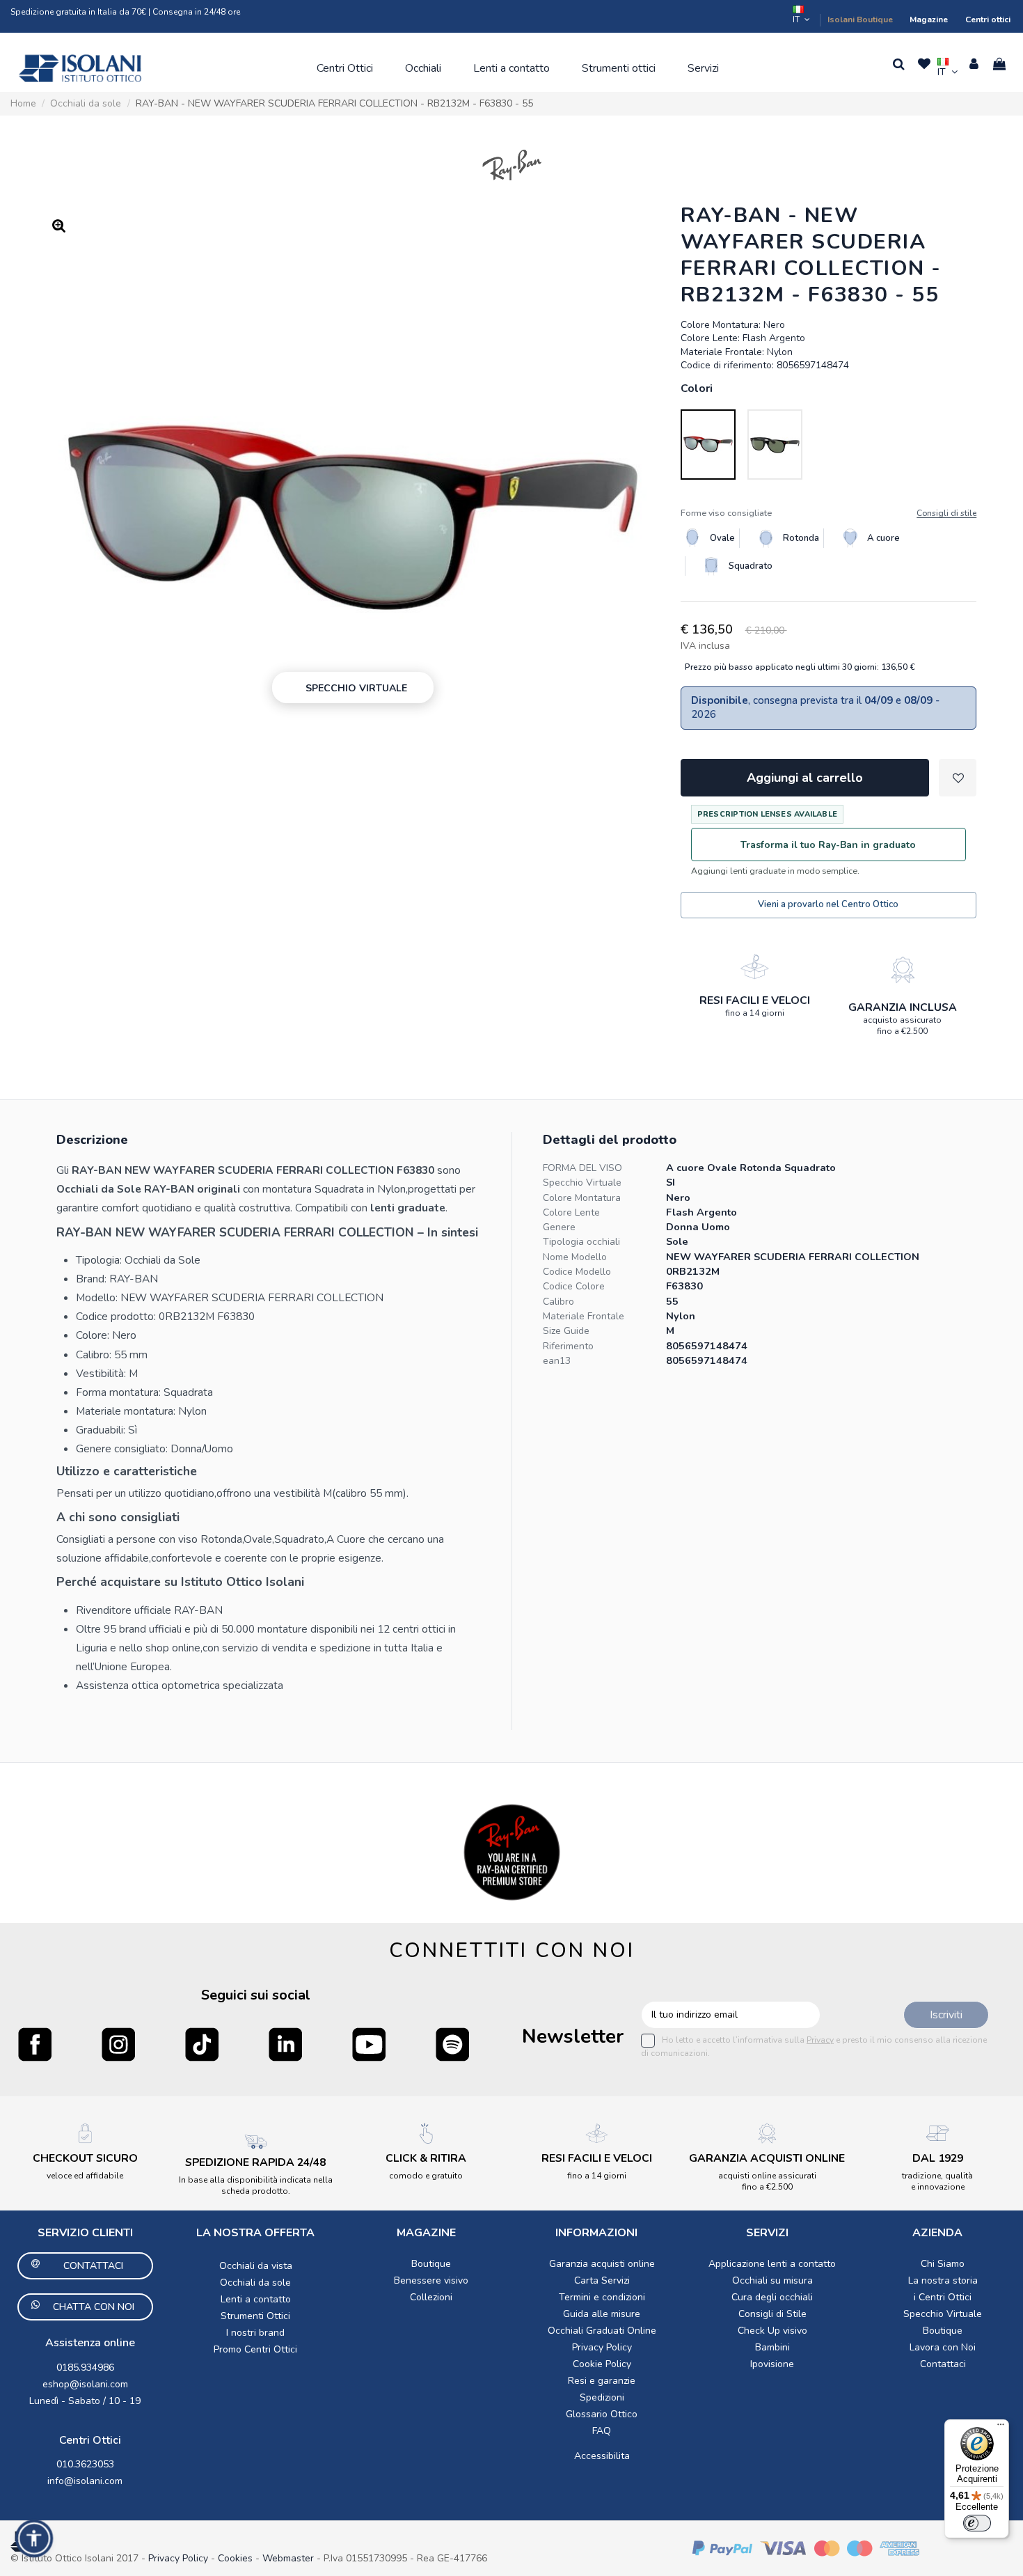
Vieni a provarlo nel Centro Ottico (828, 904)
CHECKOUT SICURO (85, 2158)
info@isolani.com (85, 2481)
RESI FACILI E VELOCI (755, 1000)
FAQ (602, 2431)
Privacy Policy (602, 2347)
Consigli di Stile (772, 2314)
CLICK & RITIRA (426, 2158)
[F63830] (708, 445)
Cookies (235, 2558)
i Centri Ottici (943, 2297)
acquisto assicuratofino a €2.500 (902, 1026)
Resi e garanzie (602, 2381)
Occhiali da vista (256, 2266)
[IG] (118, 2044)
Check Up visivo (772, 2331)
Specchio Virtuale (582, 1183)
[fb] (35, 2044)
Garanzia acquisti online (602, 2264)
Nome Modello (575, 1257)
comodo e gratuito (426, 2176)
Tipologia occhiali (581, 1242)
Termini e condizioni (602, 2297)
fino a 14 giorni (755, 1013)
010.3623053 (85, 2464)
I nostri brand (255, 2333)
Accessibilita (602, 2456)
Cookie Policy (602, 2364)
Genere (559, 1227)
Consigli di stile (946, 513)
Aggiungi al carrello (805, 778)
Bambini (772, 2347)
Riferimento (568, 1346)
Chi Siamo (943, 2264)
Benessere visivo (431, 2280)
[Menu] (1001, 2428)
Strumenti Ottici (255, 2316)
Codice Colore (574, 1286)
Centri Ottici (90, 2440)
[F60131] (775, 445)
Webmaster (290, 2558)
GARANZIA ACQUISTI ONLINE (767, 2158)
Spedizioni (602, 2397)
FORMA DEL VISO (582, 1168)
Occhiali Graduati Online (602, 2331)
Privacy (820, 2040)
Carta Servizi (602, 2280)
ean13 (557, 1361)
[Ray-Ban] (512, 165)
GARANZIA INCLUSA (903, 1007)
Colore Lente (571, 1212)
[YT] (369, 2044)
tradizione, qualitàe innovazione (937, 2181)
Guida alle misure (602, 2314)
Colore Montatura (582, 1198)
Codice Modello (577, 1272)
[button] (345, 68)
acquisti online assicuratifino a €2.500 (767, 2181)
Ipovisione (772, 2364)
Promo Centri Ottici (255, 2349)
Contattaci (943, 2364)
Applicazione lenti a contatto (772, 2264)
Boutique (431, 2264)
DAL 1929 (938, 2158)
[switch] (977, 2523)
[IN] (285, 2044)
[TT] (202, 2044)
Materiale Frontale (584, 1316)
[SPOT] (452, 2044)
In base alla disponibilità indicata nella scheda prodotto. (256, 2185)
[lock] (754, 966)
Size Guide (566, 1331)
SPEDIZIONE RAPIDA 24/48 (255, 2162)
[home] (80, 68)
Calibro (558, 1302)
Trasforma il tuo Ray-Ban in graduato (828, 845)
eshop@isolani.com (85, 2384)
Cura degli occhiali (772, 2297)
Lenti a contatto (256, 2299)
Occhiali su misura (772, 2280)
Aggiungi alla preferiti (958, 778)
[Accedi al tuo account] (974, 64)
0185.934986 (85, 2367)
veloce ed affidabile (85, 2176)
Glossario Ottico (602, 2414)
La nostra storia (943, 2280)
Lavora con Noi (943, 2347)
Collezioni (431, 2297)
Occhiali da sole (255, 2283)
